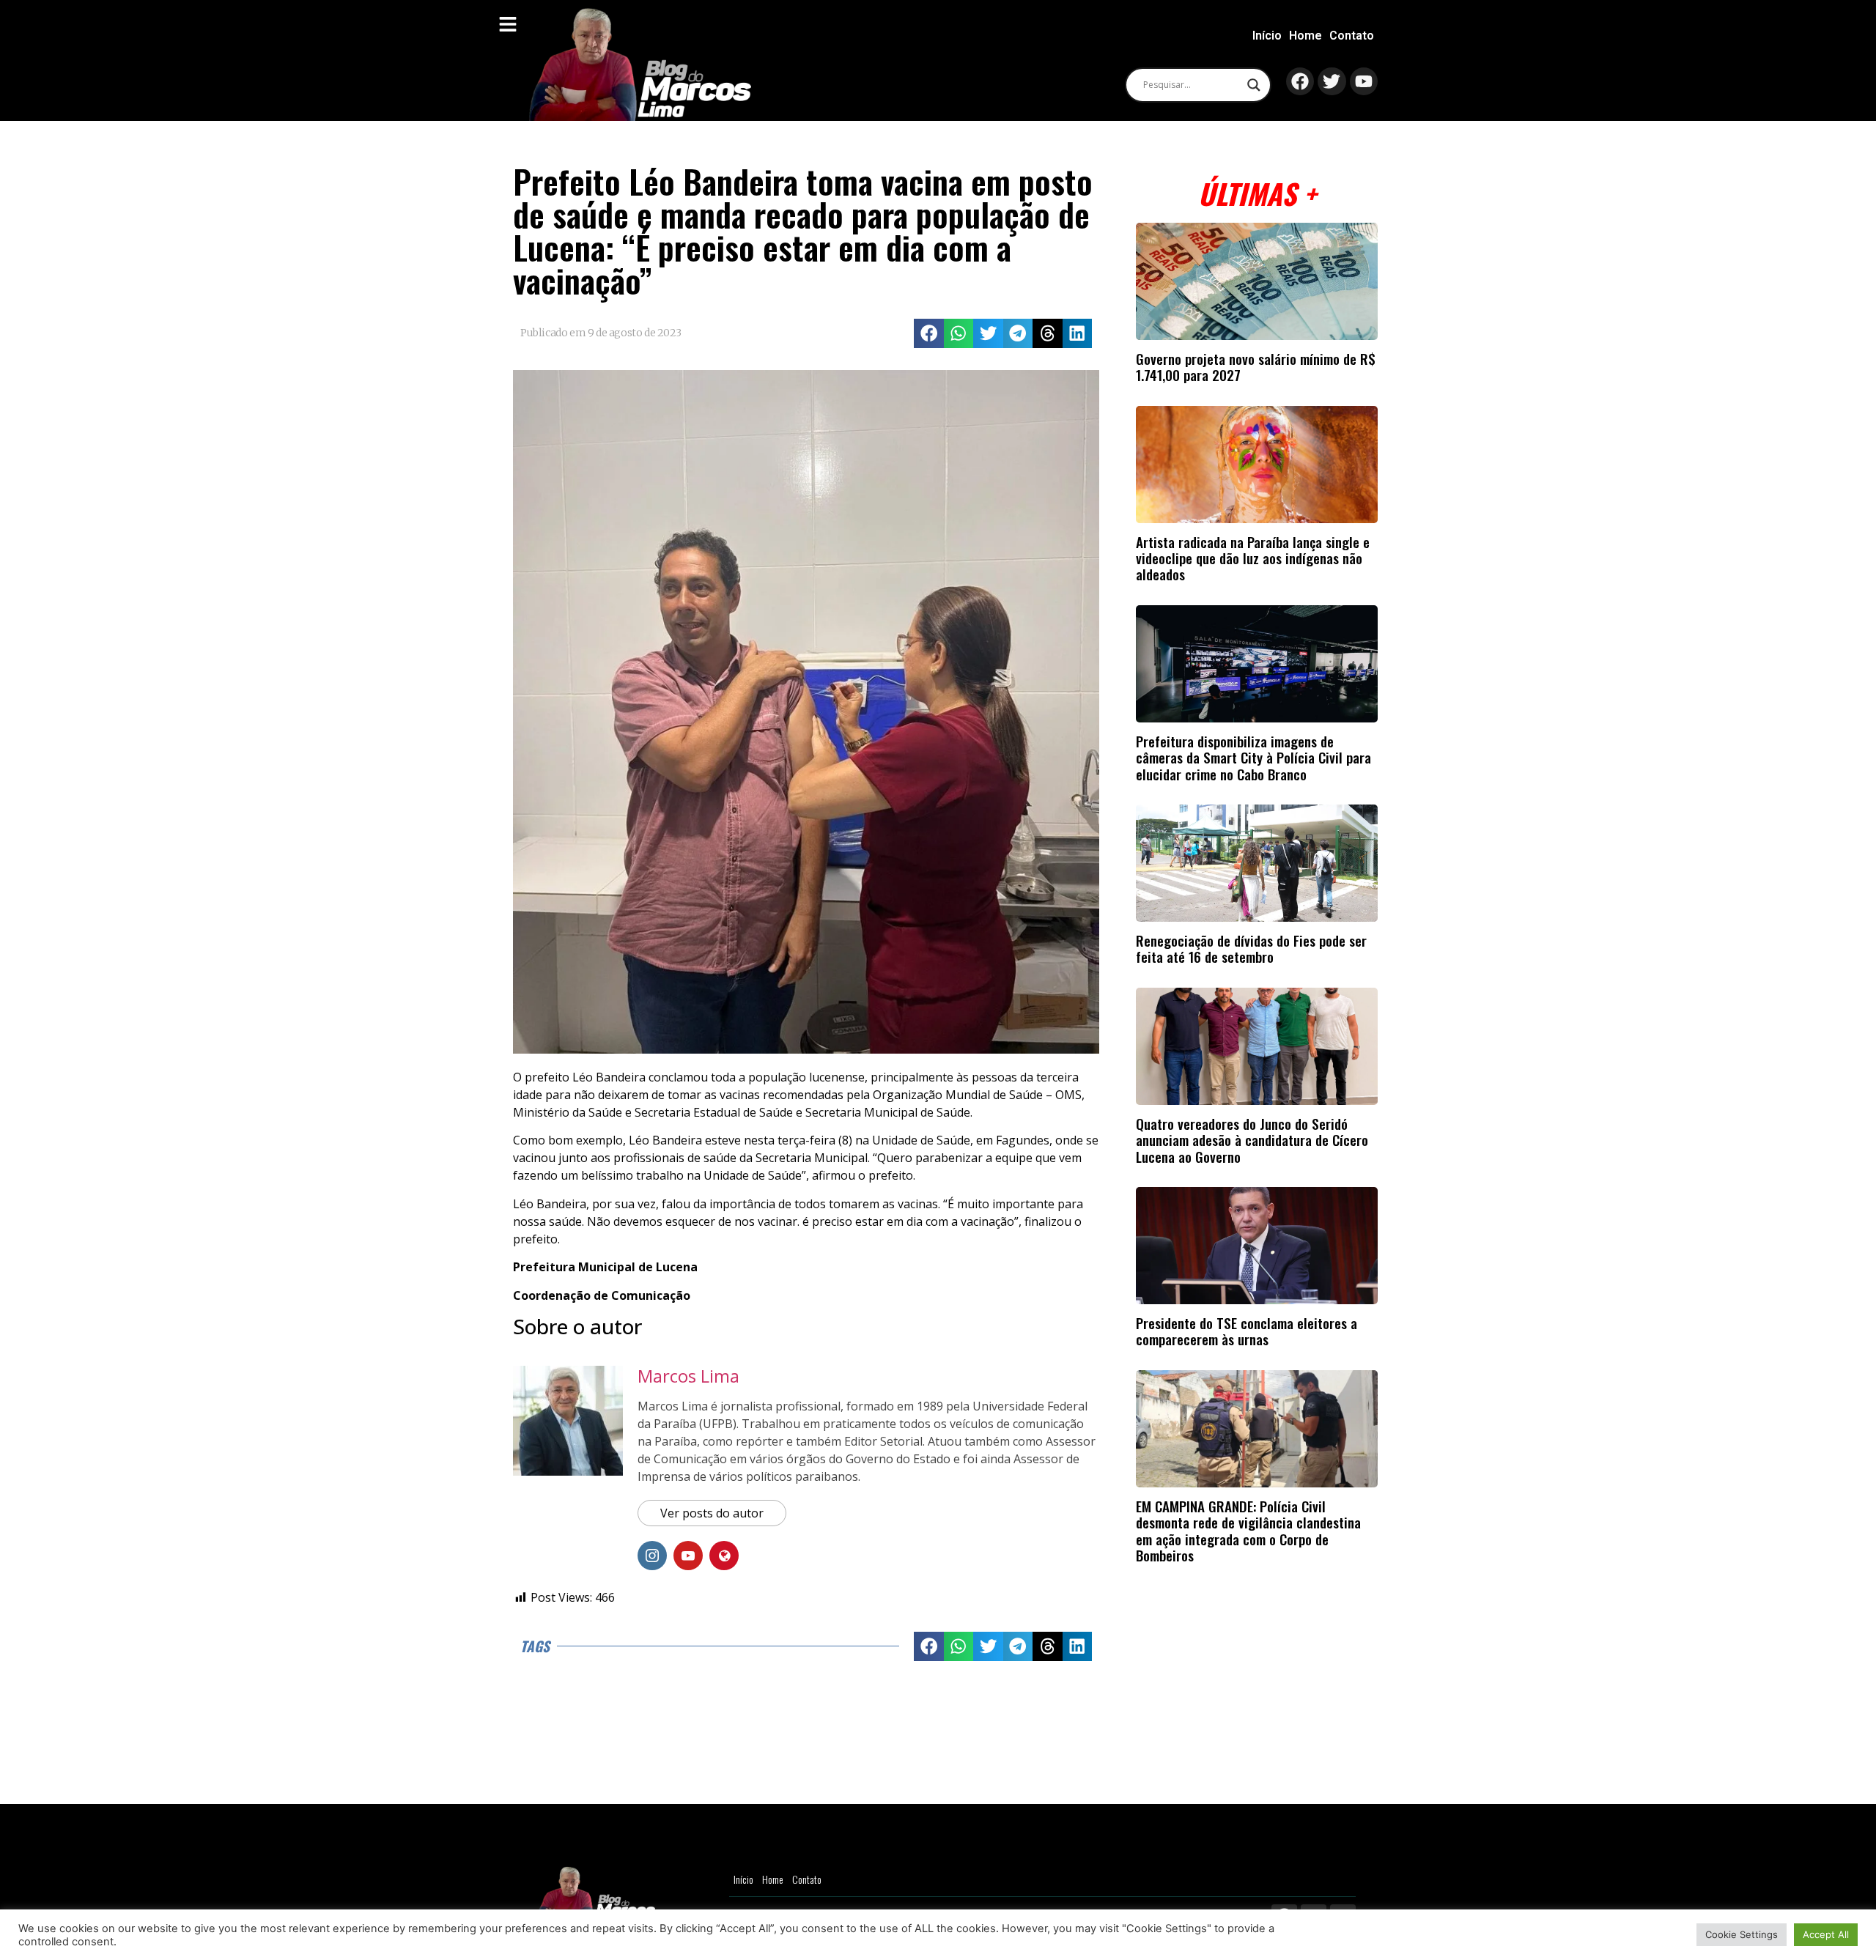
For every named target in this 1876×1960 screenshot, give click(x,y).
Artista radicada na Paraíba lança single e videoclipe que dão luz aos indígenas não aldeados (1253, 558)
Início (1267, 36)
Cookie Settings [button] (1742, 1934)
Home (1306, 36)
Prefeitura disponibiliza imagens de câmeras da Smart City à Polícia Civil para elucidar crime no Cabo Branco (1253, 758)
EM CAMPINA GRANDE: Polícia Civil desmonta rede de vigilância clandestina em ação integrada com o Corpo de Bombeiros (1248, 1531)
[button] (929, 334)
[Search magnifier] (1254, 85)
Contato (1352, 36)
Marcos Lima (688, 1376)
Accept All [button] (1826, 1934)
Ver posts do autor (712, 1513)
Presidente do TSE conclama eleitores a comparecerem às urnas (1247, 1331)
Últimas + (1257, 193)
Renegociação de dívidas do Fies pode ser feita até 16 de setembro (1251, 948)
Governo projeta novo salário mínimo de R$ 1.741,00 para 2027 (1256, 367)
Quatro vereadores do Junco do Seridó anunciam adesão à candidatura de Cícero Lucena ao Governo (1252, 1140)
